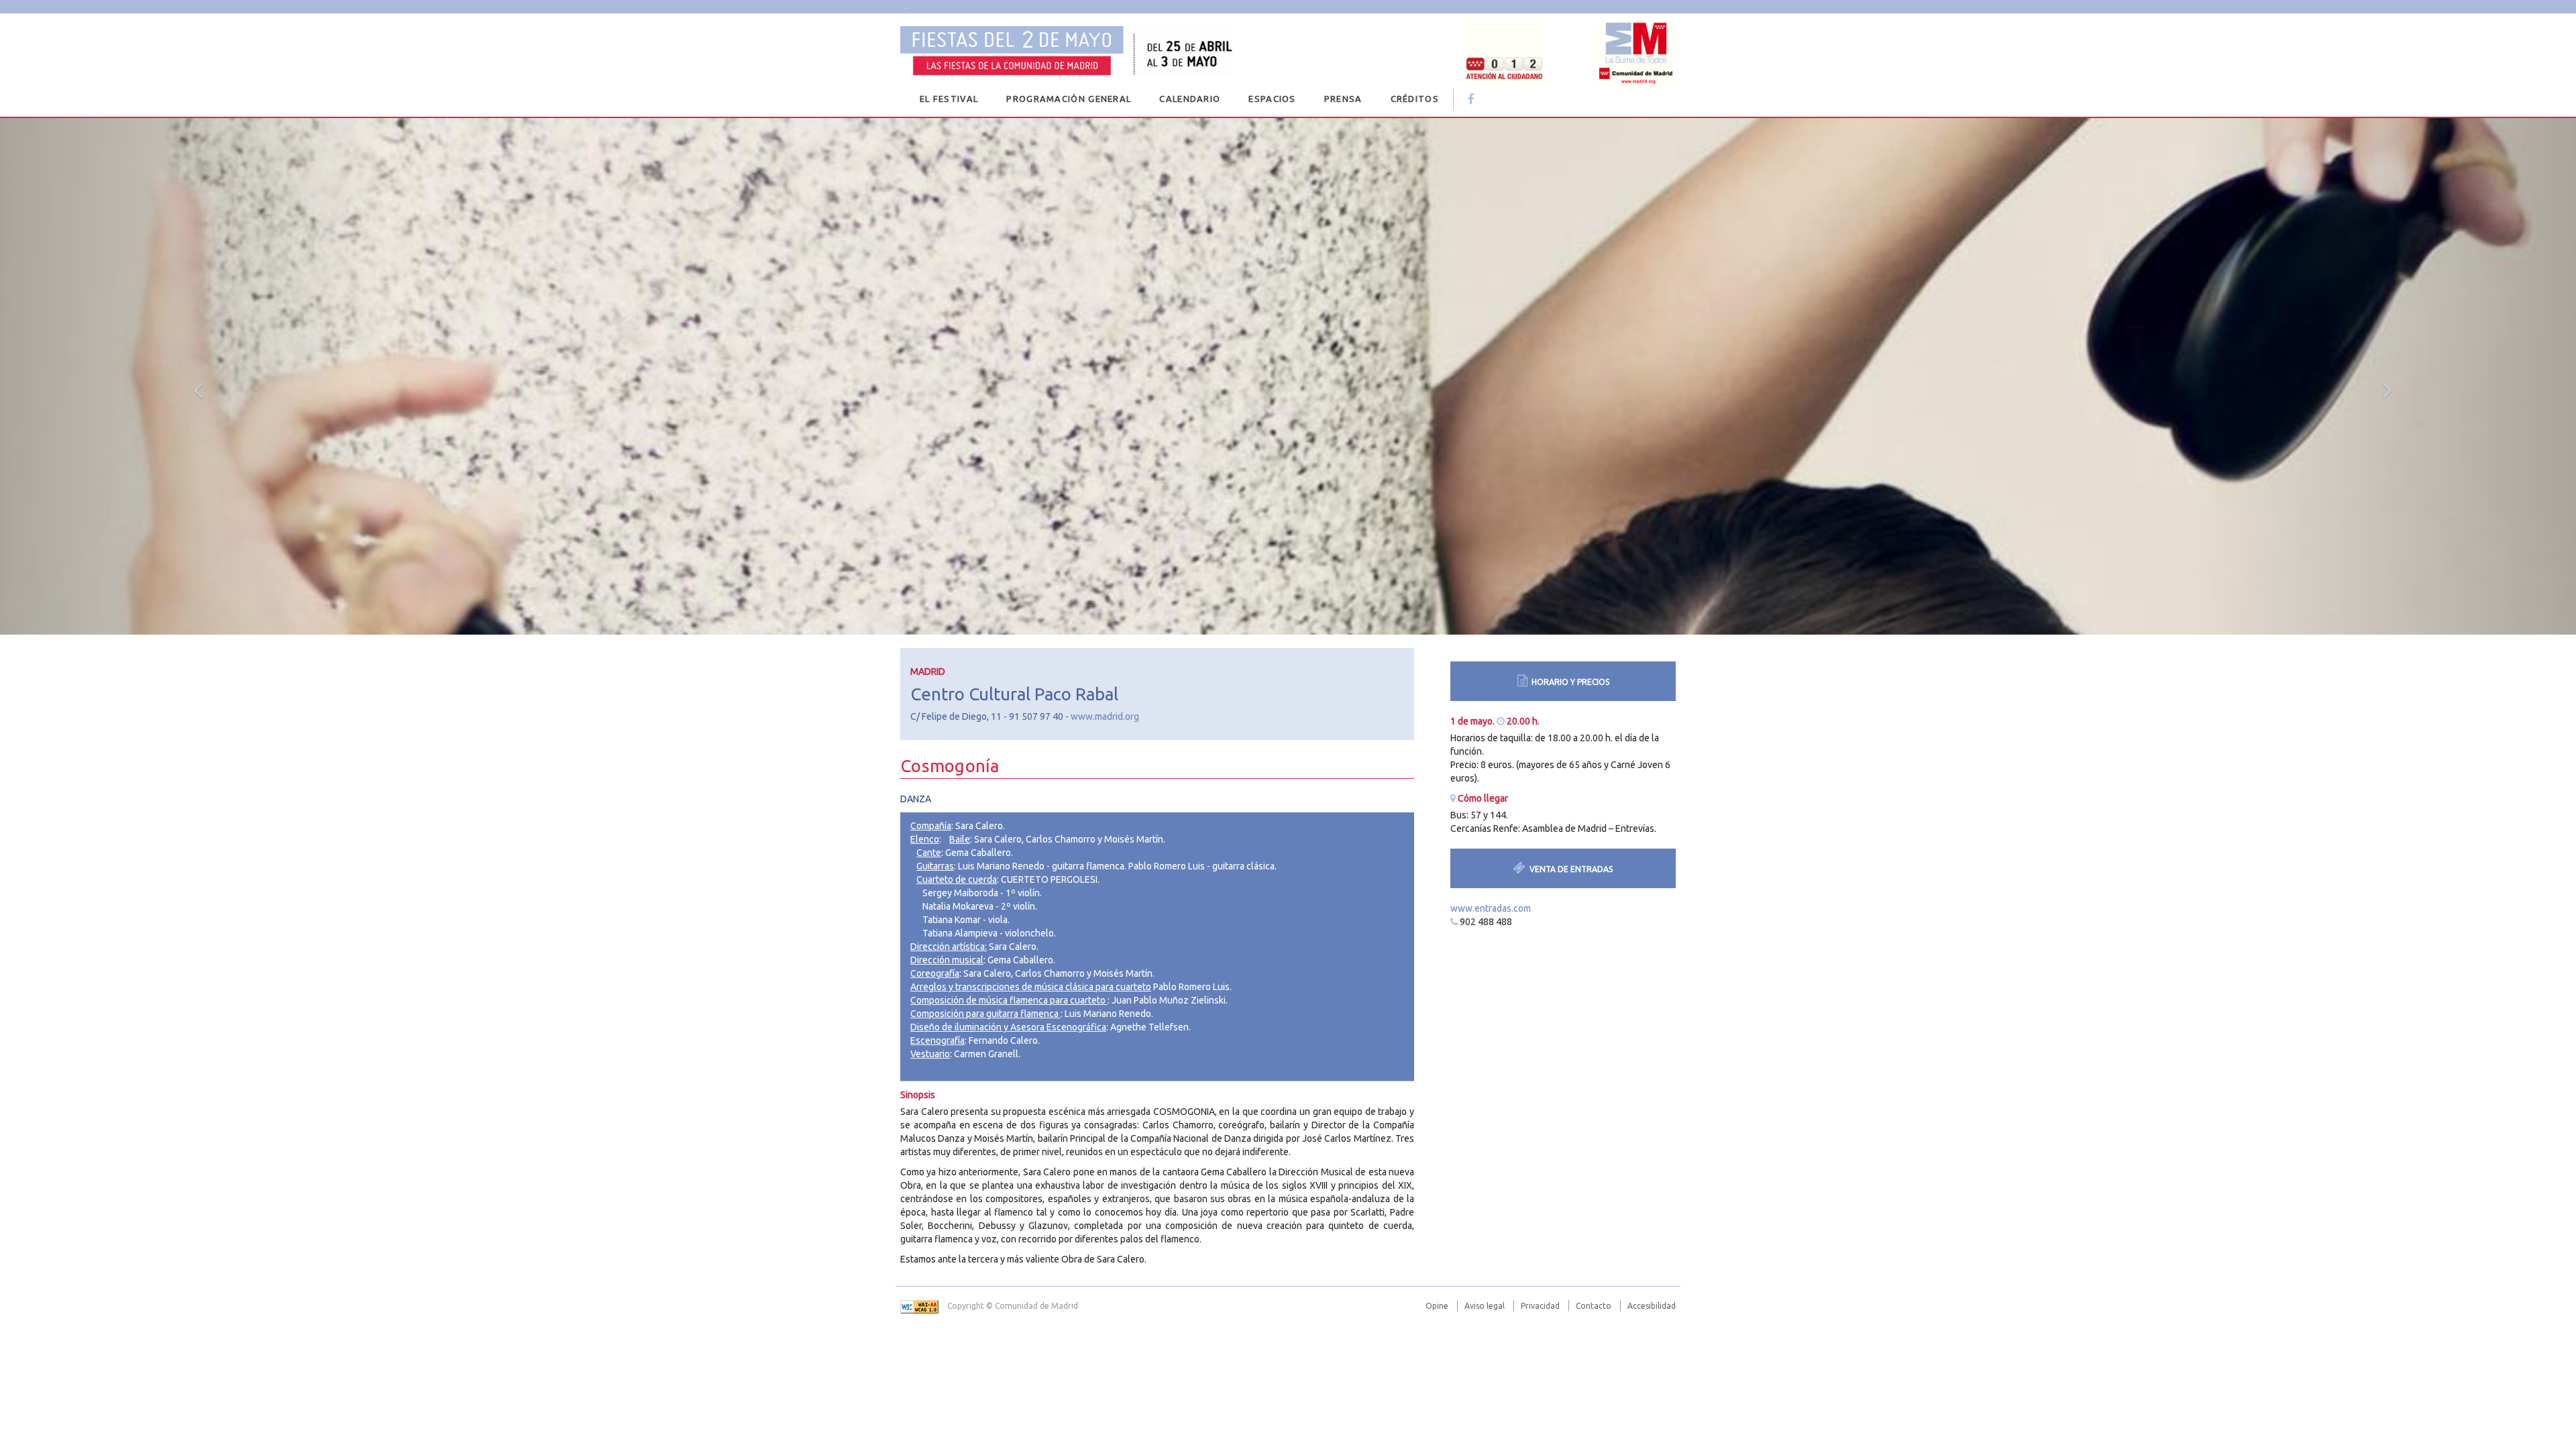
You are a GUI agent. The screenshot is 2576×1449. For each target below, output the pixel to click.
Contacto (1594, 1306)
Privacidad (1540, 1306)
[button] (193, 376)
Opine (1437, 1306)
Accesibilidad (1652, 1306)
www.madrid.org (1105, 716)
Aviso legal (1485, 1306)
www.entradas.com (1491, 908)
